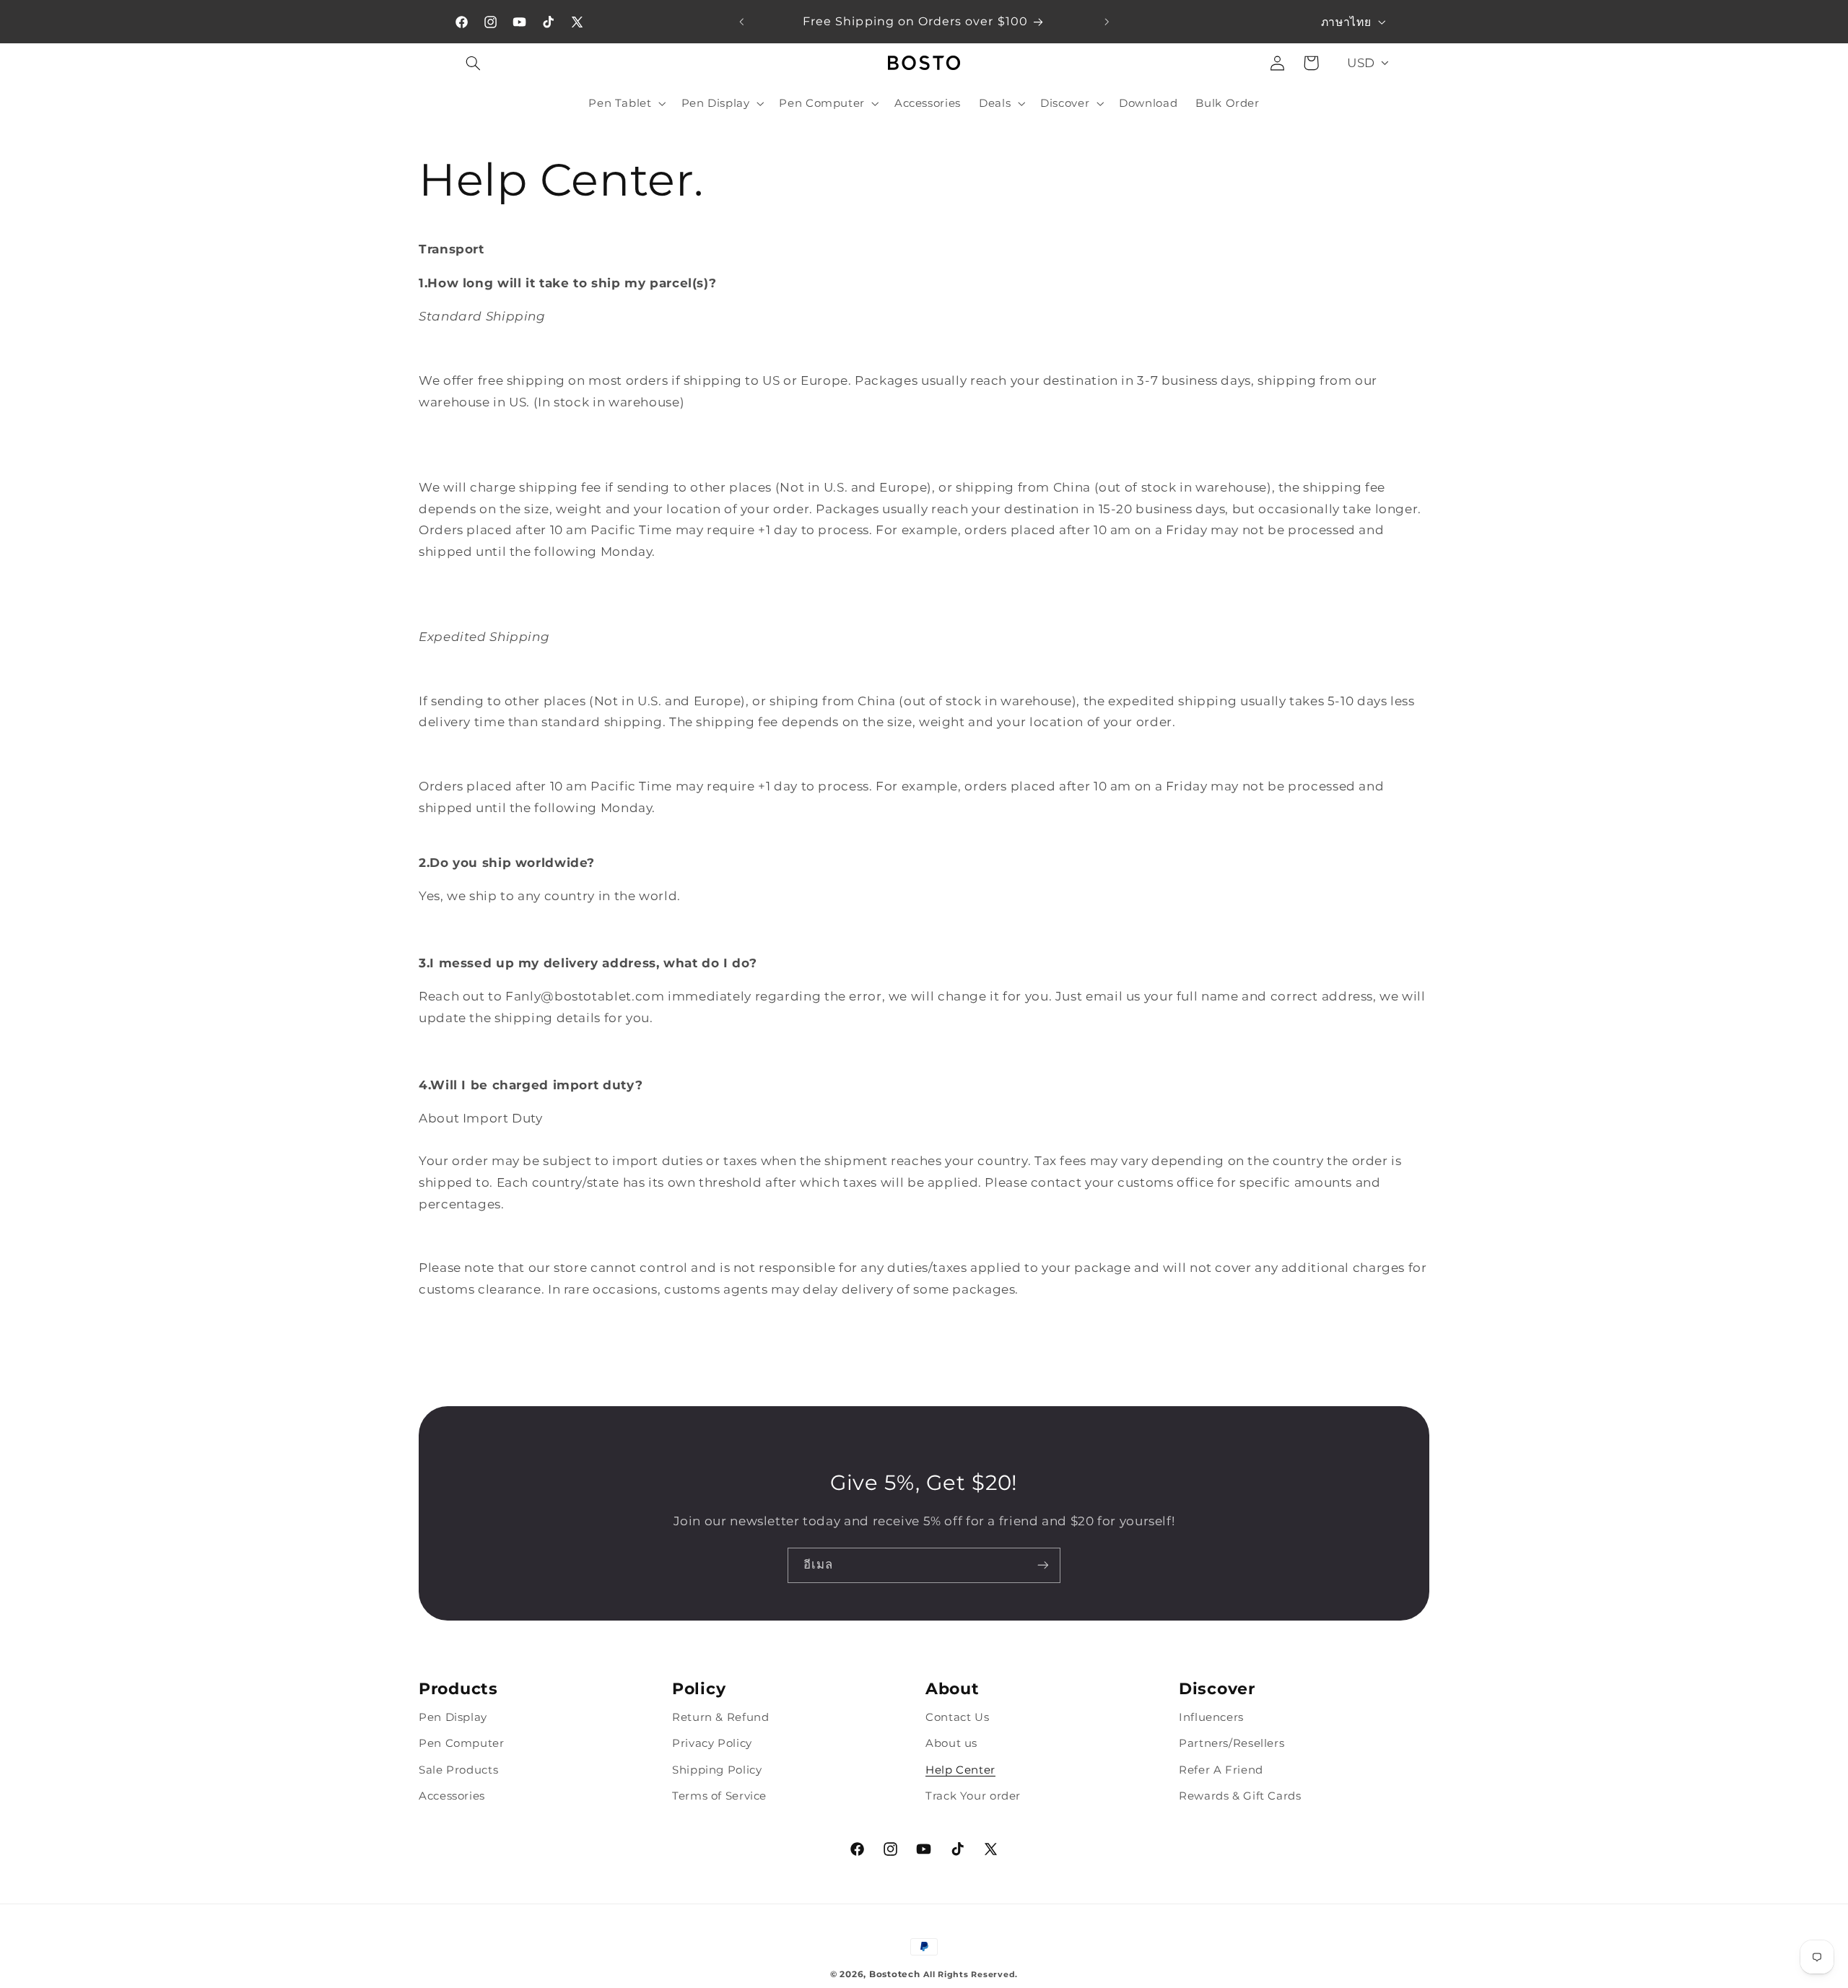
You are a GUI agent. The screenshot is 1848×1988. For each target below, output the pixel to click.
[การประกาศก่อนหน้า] (741, 22)
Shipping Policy (717, 1769)
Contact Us (957, 1717)
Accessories (452, 1796)
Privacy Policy (712, 1743)
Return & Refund (720, 1717)
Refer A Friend (1221, 1769)
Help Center (960, 1769)
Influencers (1211, 1717)
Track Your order (973, 1796)
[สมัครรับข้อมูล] (1043, 1565)
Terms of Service (719, 1796)
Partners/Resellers (1232, 1743)
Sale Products (458, 1769)
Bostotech (895, 1974)
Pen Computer (462, 1743)
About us (951, 1743)
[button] (474, 63)
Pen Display (453, 1717)
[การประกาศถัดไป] (1107, 22)
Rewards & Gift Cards (1240, 1796)
